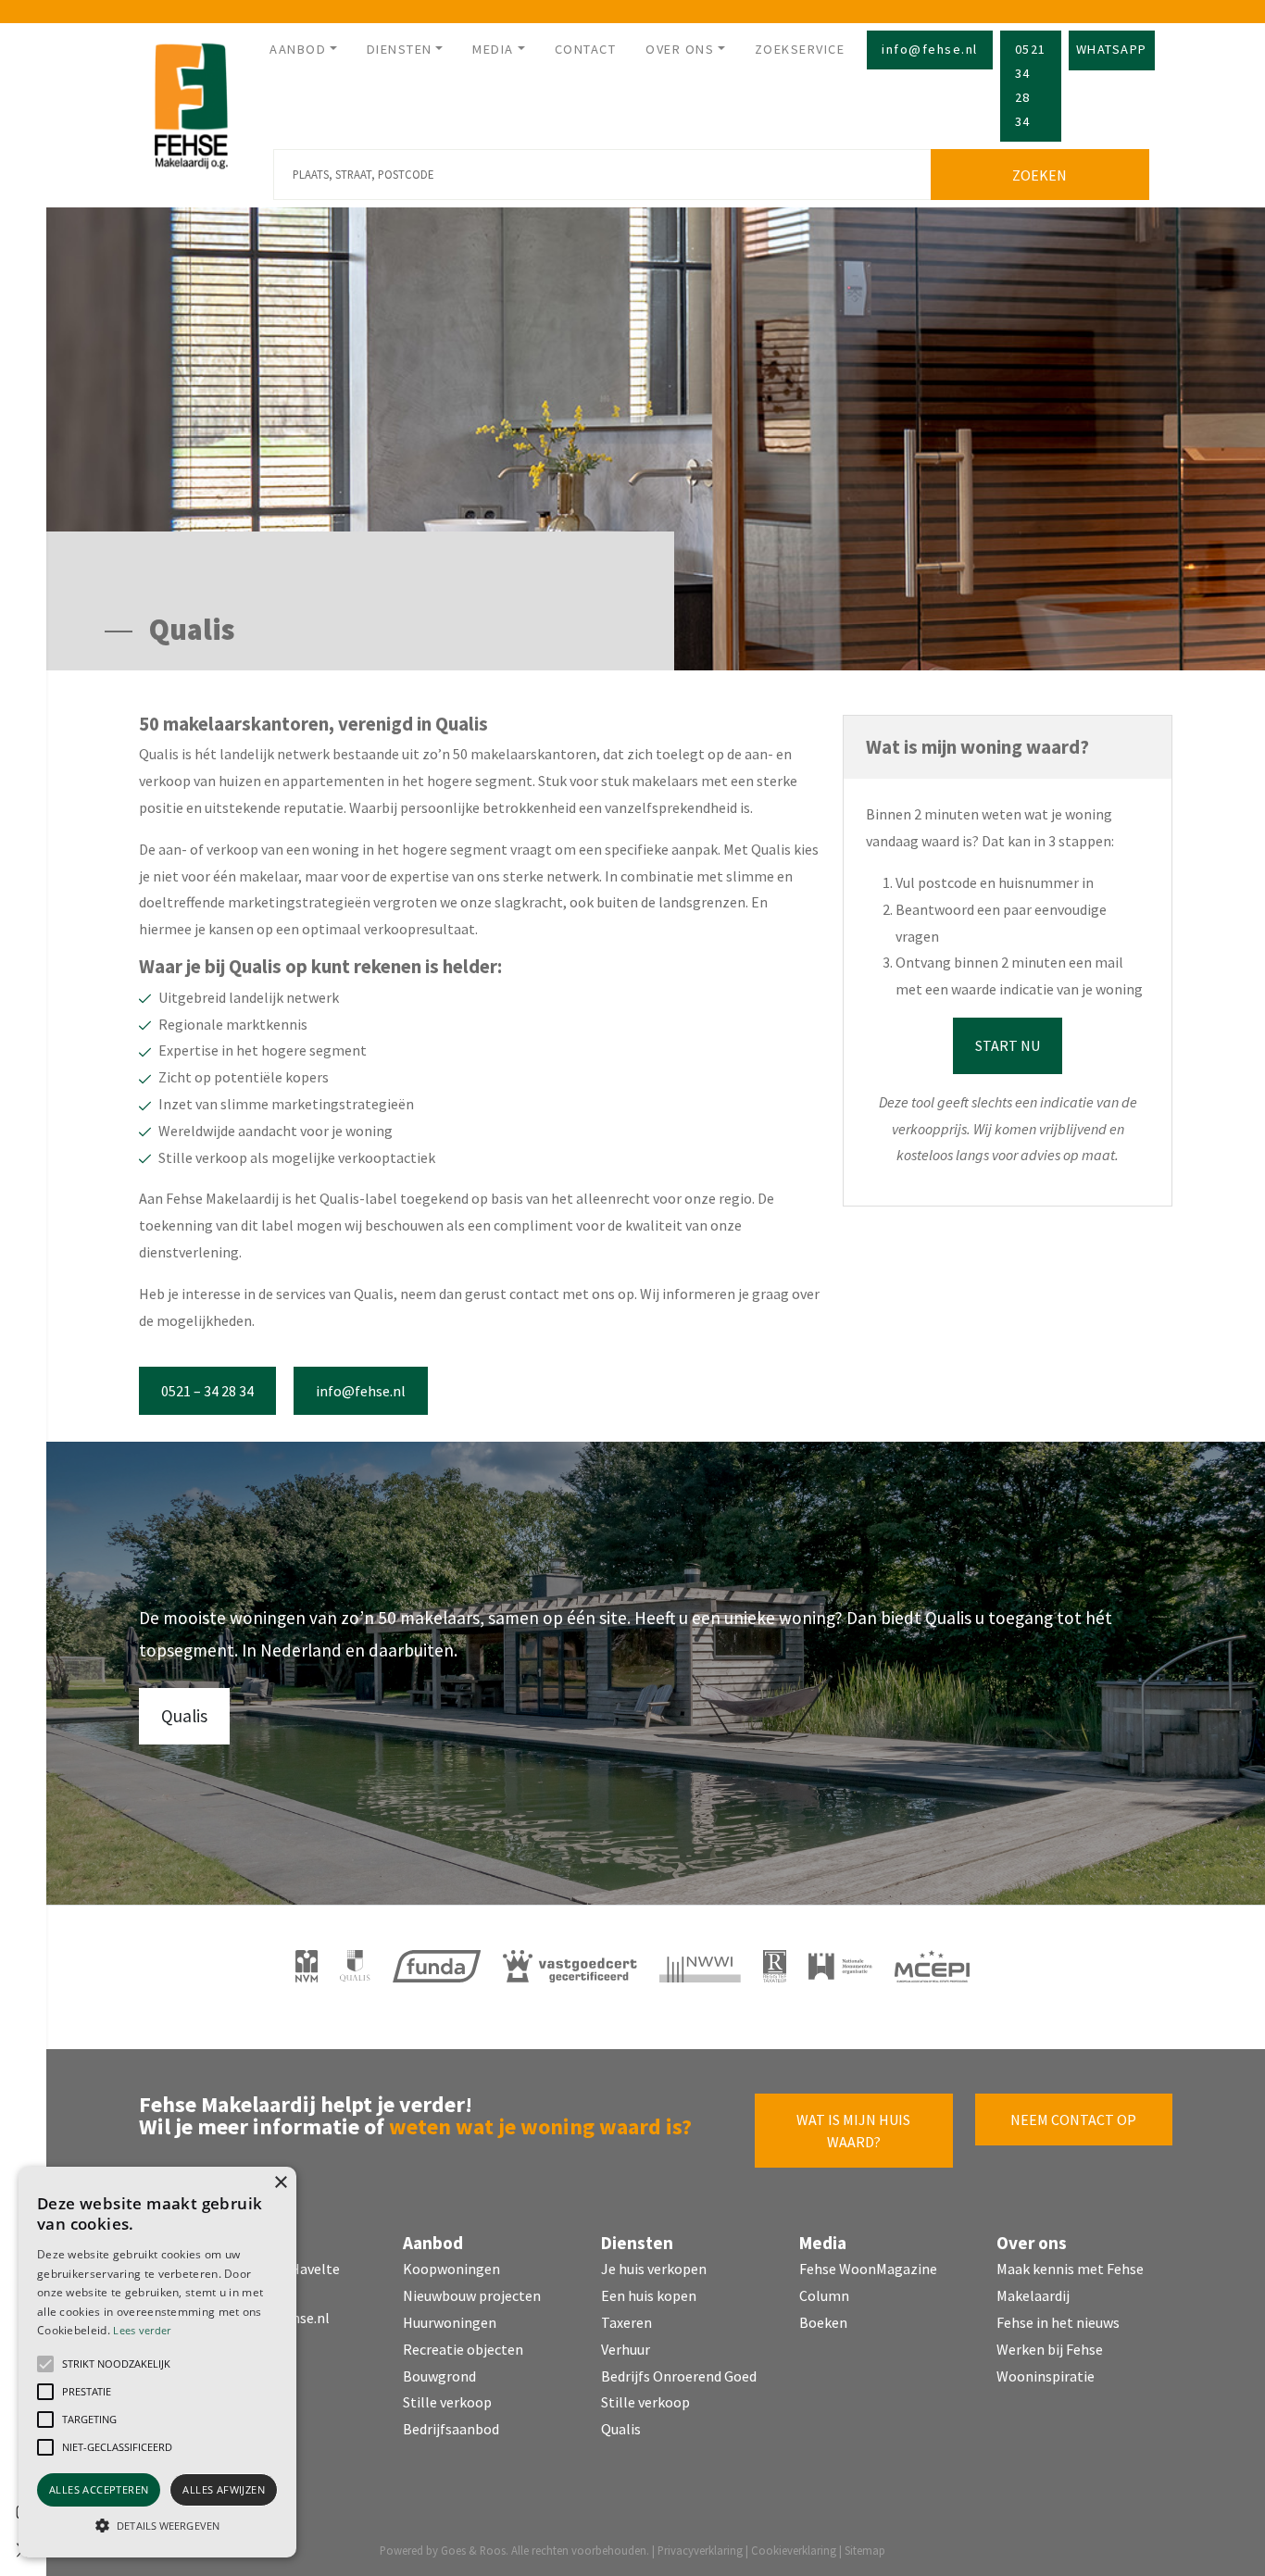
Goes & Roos (473, 2550)
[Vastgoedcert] (570, 1966)
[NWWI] (700, 1966)
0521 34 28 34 (1031, 85)
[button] (45, 2364)
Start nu (1008, 1045)
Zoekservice (800, 49)
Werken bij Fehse (1050, 2349)
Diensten (400, 49)
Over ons (680, 49)
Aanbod (298, 49)
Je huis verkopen (654, 2269)
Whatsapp (1112, 49)
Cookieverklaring (794, 2550)
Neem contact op (1073, 2120)
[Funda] (437, 1966)
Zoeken (1040, 175)
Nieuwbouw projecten (472, 2295)
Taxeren (626, 2322)
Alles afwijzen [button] (224, 2489)
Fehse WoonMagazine (868, 2269)
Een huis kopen (649, 2295)
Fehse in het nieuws (1058, 2322)
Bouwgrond (439, 2376)
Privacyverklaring (700, 2550)
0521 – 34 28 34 (207, 1391)
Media (493, 49)
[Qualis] (355, 1966)
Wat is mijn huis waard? (853, 2131)
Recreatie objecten (463, 2349)
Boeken (823, 2322)
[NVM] (307, 1966)
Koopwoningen (451, 2269)
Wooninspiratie (1046, 2376)
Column (824, 2295)
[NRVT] (775, 1966)
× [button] (280, 2183)
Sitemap (865, 2550)
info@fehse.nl (930, 49)
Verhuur (626, 2349)
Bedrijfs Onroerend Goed (679, 2376)
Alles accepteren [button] (99, 2489)
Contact (586, 49)
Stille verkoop (447, 2402)
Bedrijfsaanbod (451, 2429)
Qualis (184, 1716)
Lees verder (142, 2330)
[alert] (157, 2362)
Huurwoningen (450, 2322)
